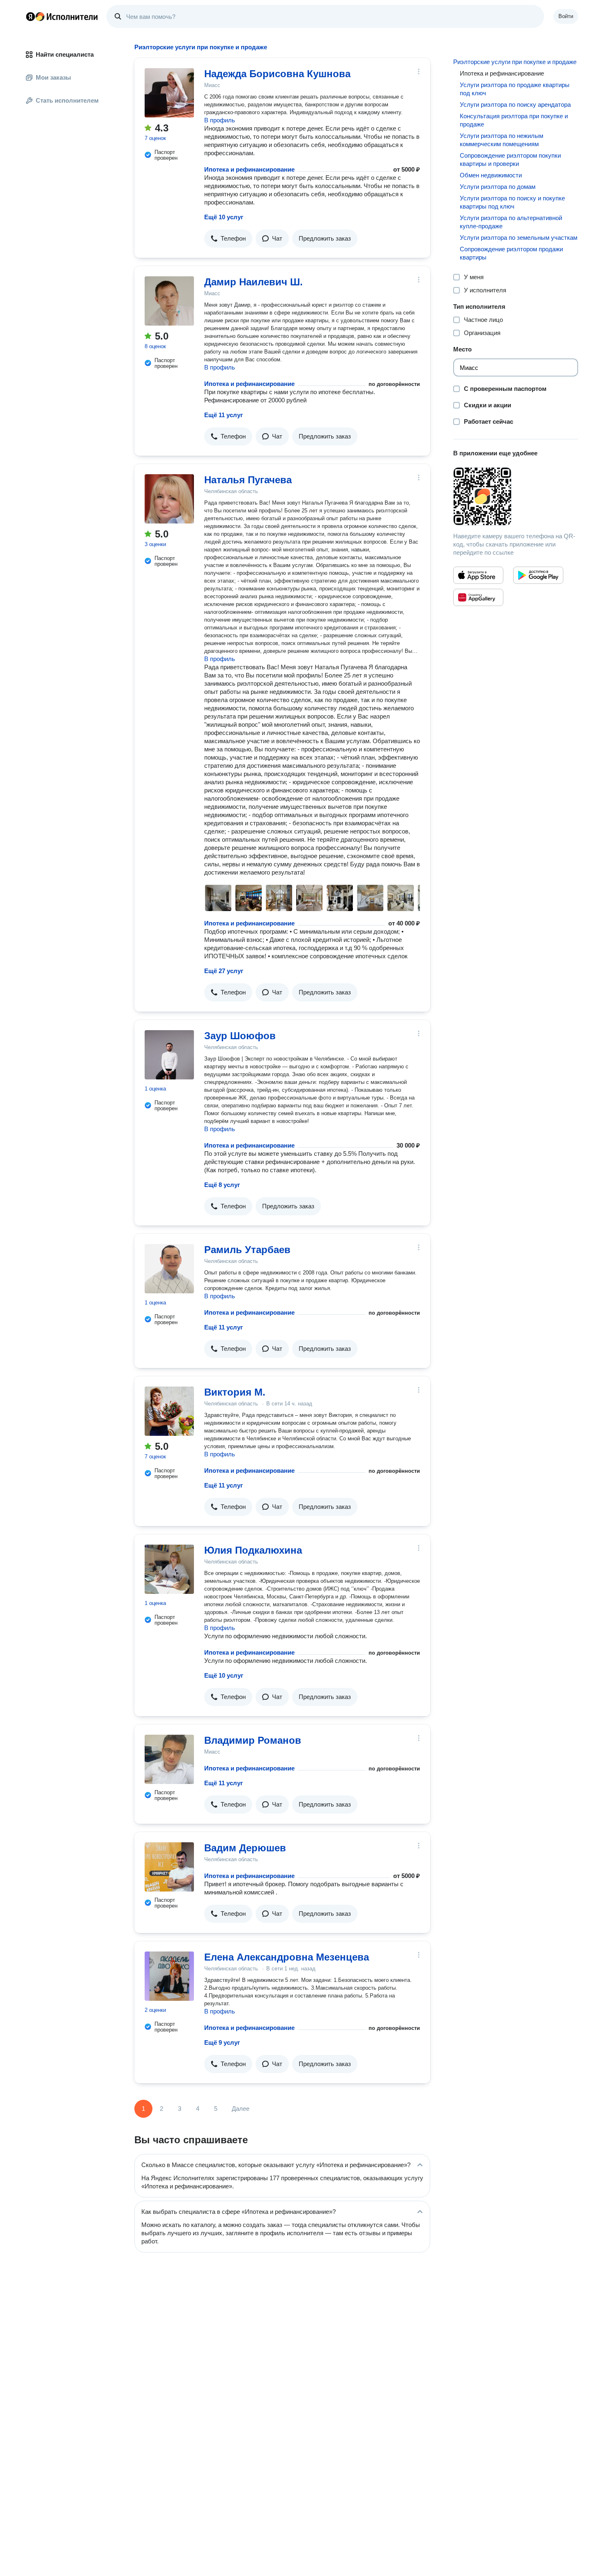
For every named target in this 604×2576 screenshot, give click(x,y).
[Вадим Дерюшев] (169, 1867)
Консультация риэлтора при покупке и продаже (514, 120)
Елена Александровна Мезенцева (287, 1957)
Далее (241, 2109)
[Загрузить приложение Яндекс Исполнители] (516, 496)
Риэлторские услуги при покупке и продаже (515, 62)
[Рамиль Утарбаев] (169, 1269)
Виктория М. (235, 1392)
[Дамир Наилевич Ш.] (169, 301)
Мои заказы (53, 77)
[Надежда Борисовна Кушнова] (169, 93)
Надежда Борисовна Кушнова (277, 74)
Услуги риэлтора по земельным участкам (519, 238)
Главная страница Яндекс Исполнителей (62, 16)
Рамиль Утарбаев (247, 1250)
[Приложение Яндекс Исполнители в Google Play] (538, 575)
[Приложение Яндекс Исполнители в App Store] (478, 575)
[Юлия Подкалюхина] (169, 1569)
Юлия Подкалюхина (253, 1550)
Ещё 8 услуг (222, 1185)
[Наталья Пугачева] (169, 499)
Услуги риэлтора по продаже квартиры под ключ (515, 89)
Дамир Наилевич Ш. (254, 282)
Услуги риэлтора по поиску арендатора (515, 104)
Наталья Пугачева (248, 480)
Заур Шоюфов (240, 1036)
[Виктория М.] (169, 1411)
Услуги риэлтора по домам (498, 187)
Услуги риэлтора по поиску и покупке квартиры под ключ (512, 202)
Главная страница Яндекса (30, 16)
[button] (228, 239)
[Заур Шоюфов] (169, 1055)
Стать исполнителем (67, 100)
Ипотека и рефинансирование (249, 169)
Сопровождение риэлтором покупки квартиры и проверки (510, 160)
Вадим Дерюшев (245, 1848)
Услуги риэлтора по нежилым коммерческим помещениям (501, 140)
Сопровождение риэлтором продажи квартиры (511, 253)
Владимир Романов (253, 1740)
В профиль (220, 120)
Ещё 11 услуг (224, 415)
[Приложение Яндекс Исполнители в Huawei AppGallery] (478, 597)
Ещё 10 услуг (224, 217)
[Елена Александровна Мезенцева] (169, 1976)
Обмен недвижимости (491, 175)
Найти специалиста (65, 54)
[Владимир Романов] (169, 1759)
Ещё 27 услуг (224, 971)
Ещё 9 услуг (222, 2042)
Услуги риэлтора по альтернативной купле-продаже (511, 222)
